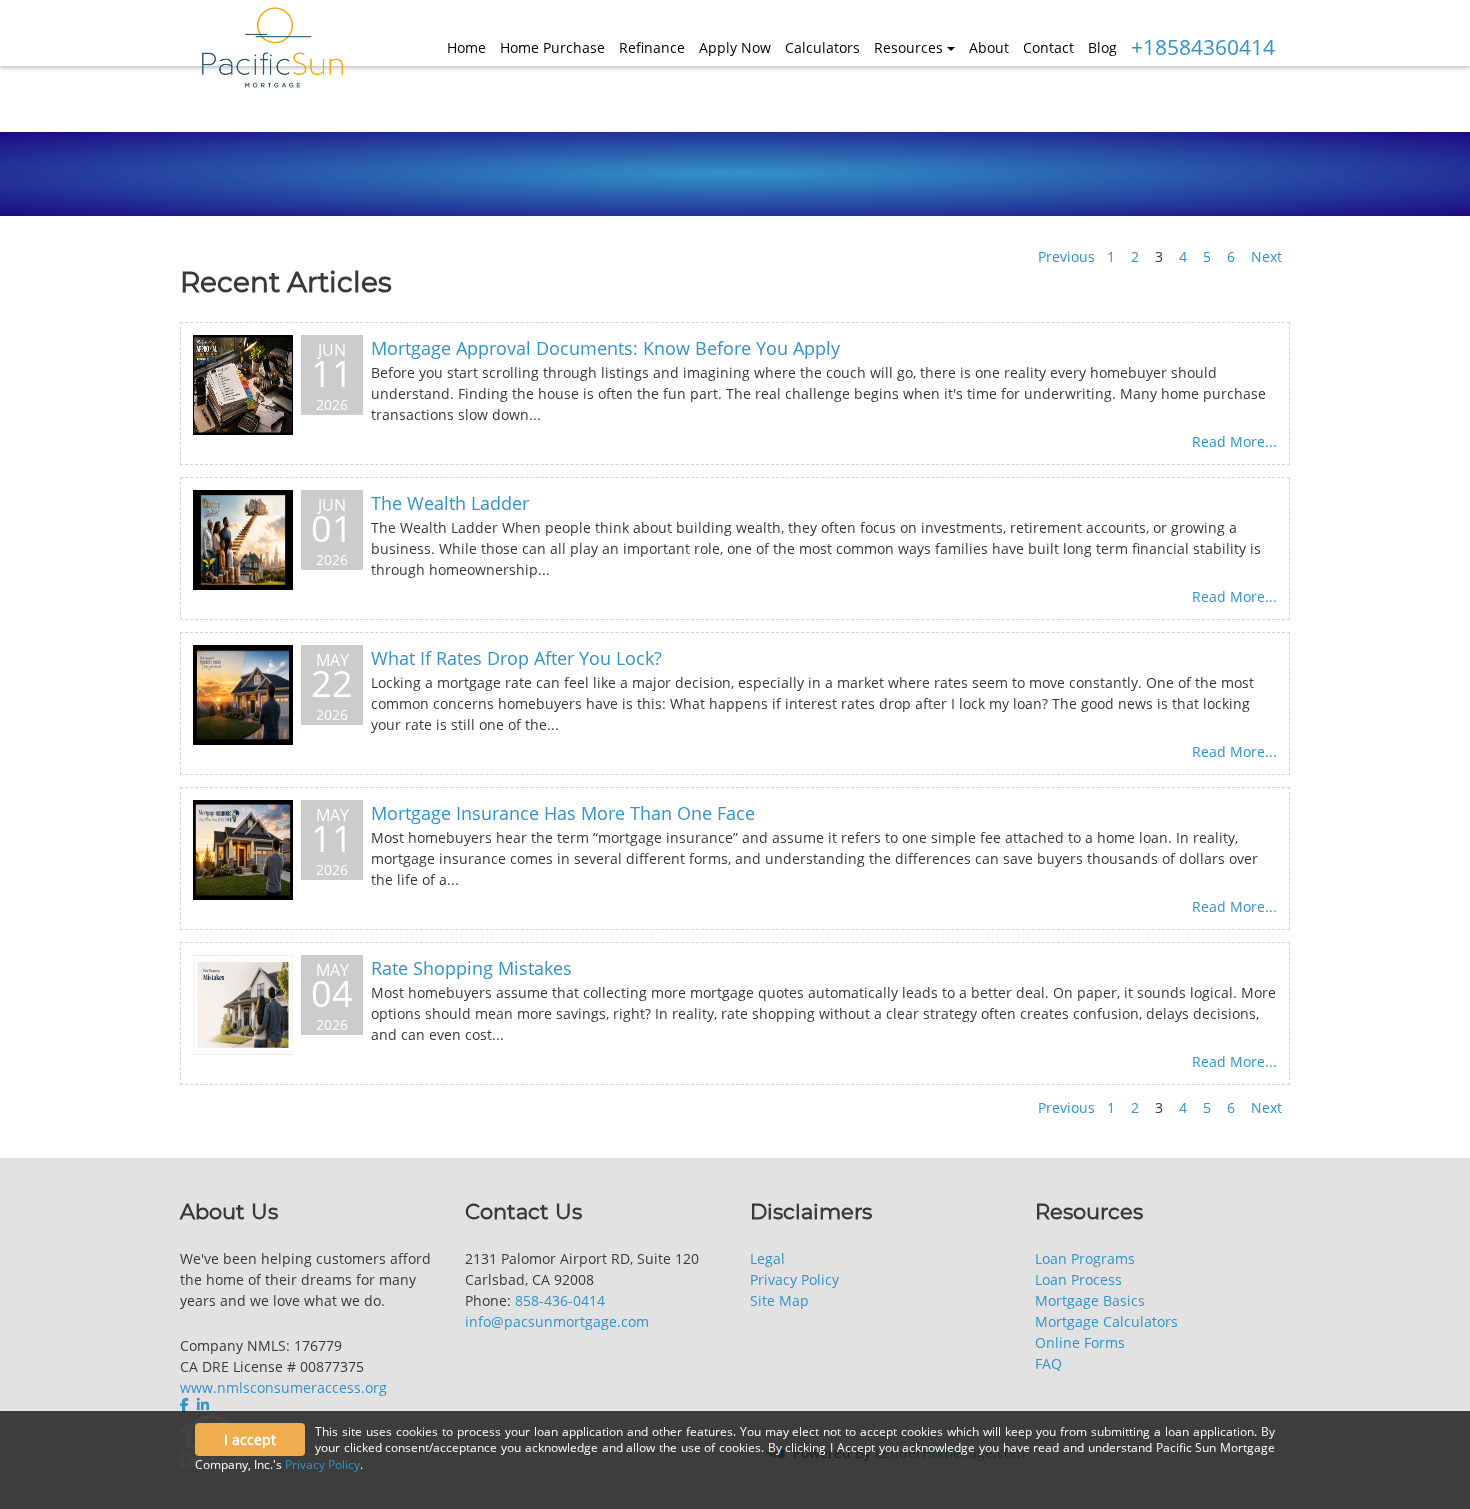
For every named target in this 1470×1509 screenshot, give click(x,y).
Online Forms (1080, 1342)
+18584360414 (1203, 47)
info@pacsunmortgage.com (557, 1321)
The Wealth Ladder (450, 503)
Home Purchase (552, 47)
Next (1266, 256)
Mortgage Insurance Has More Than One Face (563, 813)
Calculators (822, 47)
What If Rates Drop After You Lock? (516, 658)
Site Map (779, 1300)
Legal (767, 1258)
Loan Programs (1085, 1258)
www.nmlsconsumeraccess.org (283, 1387)
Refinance (652, 47)
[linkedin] (203, 1405)
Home (466, 47)
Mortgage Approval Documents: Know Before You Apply (605, 348)
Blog (1102, 47)
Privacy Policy (794, 1279)
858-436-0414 (560, 1300)
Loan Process (1078, 1279)
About (989, 47)
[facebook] (186, 1405)
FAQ (1048, 1363)
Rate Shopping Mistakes (471, 968)
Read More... (1234, 441)
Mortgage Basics (1090, 1300)
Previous (1066, 256)
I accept (250, 1439)
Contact (1048, 47)
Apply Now (735, 47)
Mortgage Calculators (1106, 1321)
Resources (908, 47)
